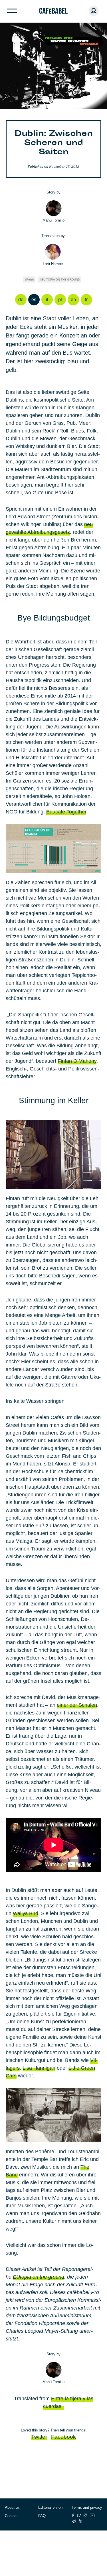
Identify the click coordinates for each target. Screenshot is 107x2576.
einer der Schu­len (77, 1705)
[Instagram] (85, 2515)
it (47, 300)
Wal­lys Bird (26, 1913)
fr (86, 300)
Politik (30, 279)
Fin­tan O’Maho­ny (77, 1061)
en (73, 300)
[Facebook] (73, 2515)
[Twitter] (79, 2515)
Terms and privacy (87, 2507)
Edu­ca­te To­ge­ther (66, 812)
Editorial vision (50, 2507)
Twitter (39, 2437)
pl (60, 300)
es (34, 300)
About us (12, 2507)
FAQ (42, 2516)
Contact (11, 2516)
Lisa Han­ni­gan (39, 2068)
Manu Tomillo (53, 220)
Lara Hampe (53, 264)
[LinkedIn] (80, 2521)
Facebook (63, 2437)
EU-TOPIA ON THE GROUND (61, 279)
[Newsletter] (74, 2521)
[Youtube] (92, 2515)
